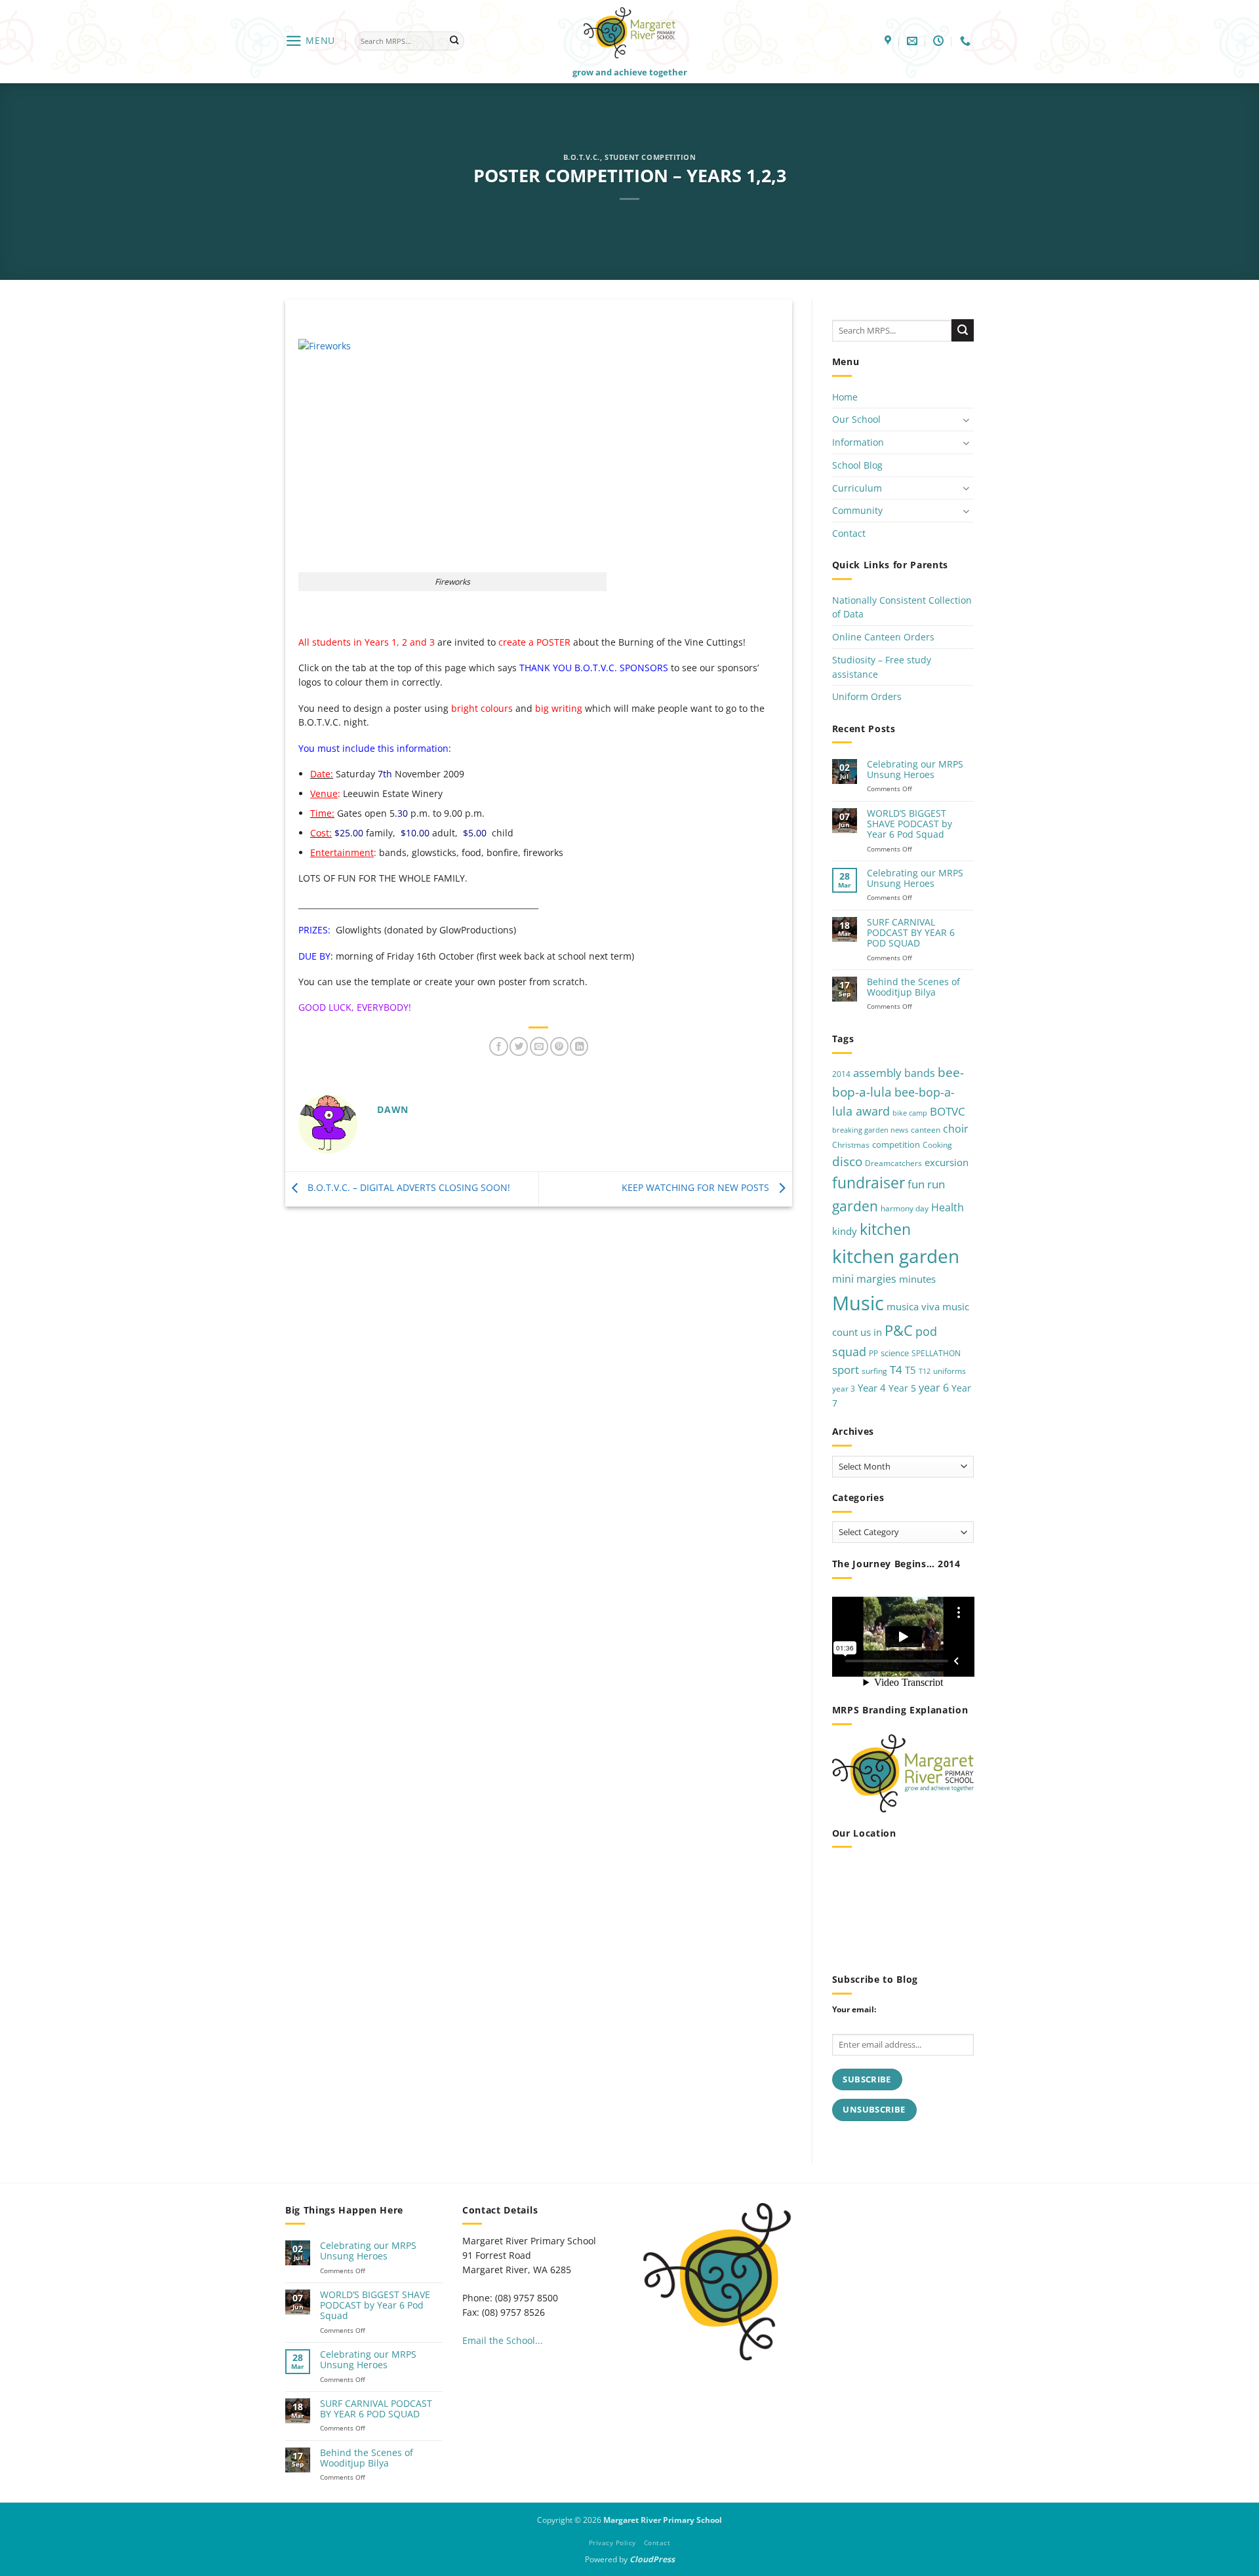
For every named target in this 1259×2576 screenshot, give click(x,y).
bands (920, 1073)
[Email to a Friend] (539, 1046)
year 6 (934, 1387)
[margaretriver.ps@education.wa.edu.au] (914, 41)
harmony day (905, 1208)
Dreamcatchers (893, 1163)
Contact (849, 533)
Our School (856, 419)
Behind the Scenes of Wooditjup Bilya (913, 987)
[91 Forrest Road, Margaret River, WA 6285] (889, 41)
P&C (899, 1330)
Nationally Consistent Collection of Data (902, 607)
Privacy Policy (612, 2543)
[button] (310, 41)
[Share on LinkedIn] (579, 1046)
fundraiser (869, 1183)
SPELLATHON (936, 1353)
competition (896, 1144)
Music (858, 1303)
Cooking (937, 1145)
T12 (925, 1371)
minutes (917, 1279)
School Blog (857, 465)
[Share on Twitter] (519, 1046)
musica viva (913, 1306)
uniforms (949, 1371)
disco (847, 1161)
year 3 (844, 1389)
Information (858, 442)
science (895, 1353)
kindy (845, 1231)
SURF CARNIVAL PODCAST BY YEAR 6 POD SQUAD (911, 933)
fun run (926, 1184)
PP (873, 1353)
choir (956, 1129)
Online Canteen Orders (883, 637)
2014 (841, 1074)
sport (846, 1370)
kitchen (885, 1229)
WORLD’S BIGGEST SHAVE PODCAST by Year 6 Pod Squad (909, 824)
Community (857, 510)
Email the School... (503, 2340)
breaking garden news (870, 1130)
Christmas (851, 1145)
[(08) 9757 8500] (967, 41)
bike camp (910, 1113)
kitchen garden (896, 1256)
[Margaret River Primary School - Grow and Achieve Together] (629, 32)
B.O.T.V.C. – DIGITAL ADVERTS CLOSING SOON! (408, 1187)
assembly (877, 1072)
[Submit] (454, 41)
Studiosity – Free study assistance (882, 667)
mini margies (864, 1279)
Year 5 (902, 1388)
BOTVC (948, 1111)
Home (845, 397)
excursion (947, 1162)
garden (855, 1206)
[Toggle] (966, 420)
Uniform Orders (867, 696)
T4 (896, 1370)
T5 (910, 1370)
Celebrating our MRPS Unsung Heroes (915, 770)
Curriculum (857, 488)
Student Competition (650, 157)
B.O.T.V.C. (582, 157)
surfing (874, 1371)
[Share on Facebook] (498, 1046)
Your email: (854, 2009)
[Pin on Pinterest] (559, 1046)
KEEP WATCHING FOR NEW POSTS (697, 1187)
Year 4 (872, 1388)
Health (948, 1207)
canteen (926, 1130)
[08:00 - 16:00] (940, 41)
